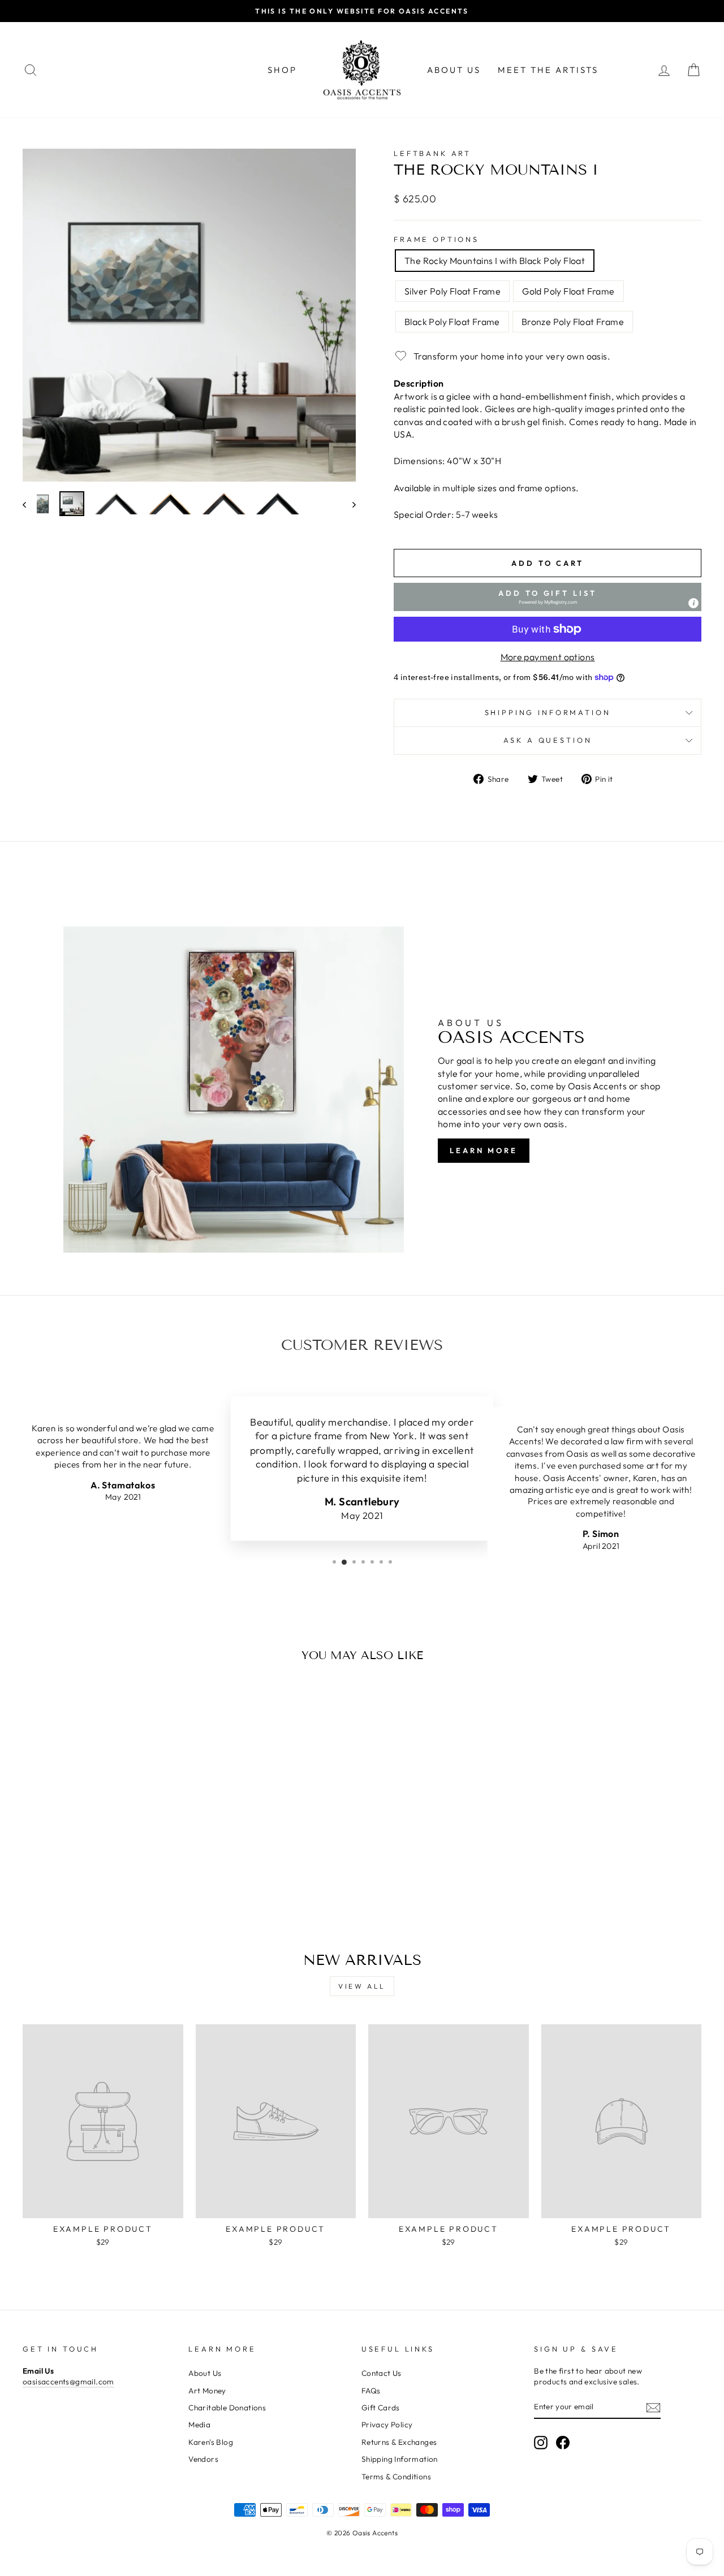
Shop (282, 70)
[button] (548, 597)
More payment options (548, 657)
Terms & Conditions (396, 2477)
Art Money (207, 2391)
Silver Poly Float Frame (453, 291)
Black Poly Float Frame (452, 322)
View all (362, 1986)
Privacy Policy (387, 2425)
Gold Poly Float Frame (568, 291)
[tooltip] (693, 603)
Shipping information (548, 712)
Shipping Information (400, 2459)
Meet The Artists (548, 70)
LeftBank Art (432, 153)
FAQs (371, 2391)
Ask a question (548, 740)
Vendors (203, 2459)
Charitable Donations (227, 2408)
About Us (454, 70)
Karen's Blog (211, 2442)
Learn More (484, 1150)
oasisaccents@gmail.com (68, 2382)
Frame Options (436, 239)
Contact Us (382, 2373)
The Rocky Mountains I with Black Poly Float (495, 261)
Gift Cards (381, 2408)
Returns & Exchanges (399, 2442)
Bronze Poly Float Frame (573, 322)
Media (199, 2425)
